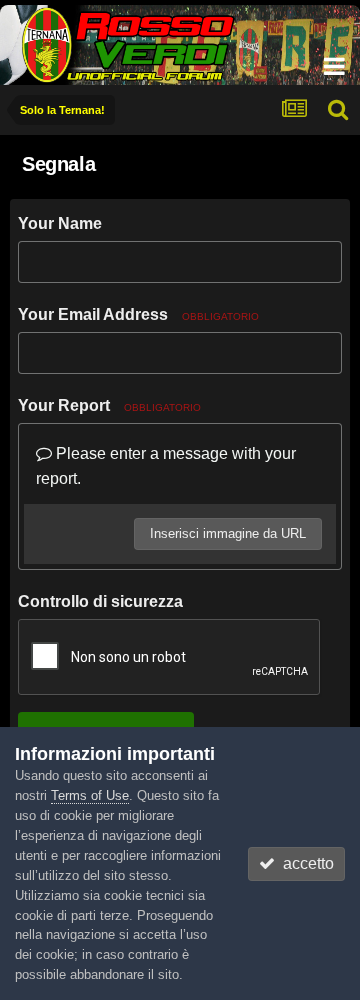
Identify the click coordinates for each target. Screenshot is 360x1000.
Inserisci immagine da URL (228, 533)
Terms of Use (90, 795)
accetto (304, 863)
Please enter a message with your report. (166, 466)
